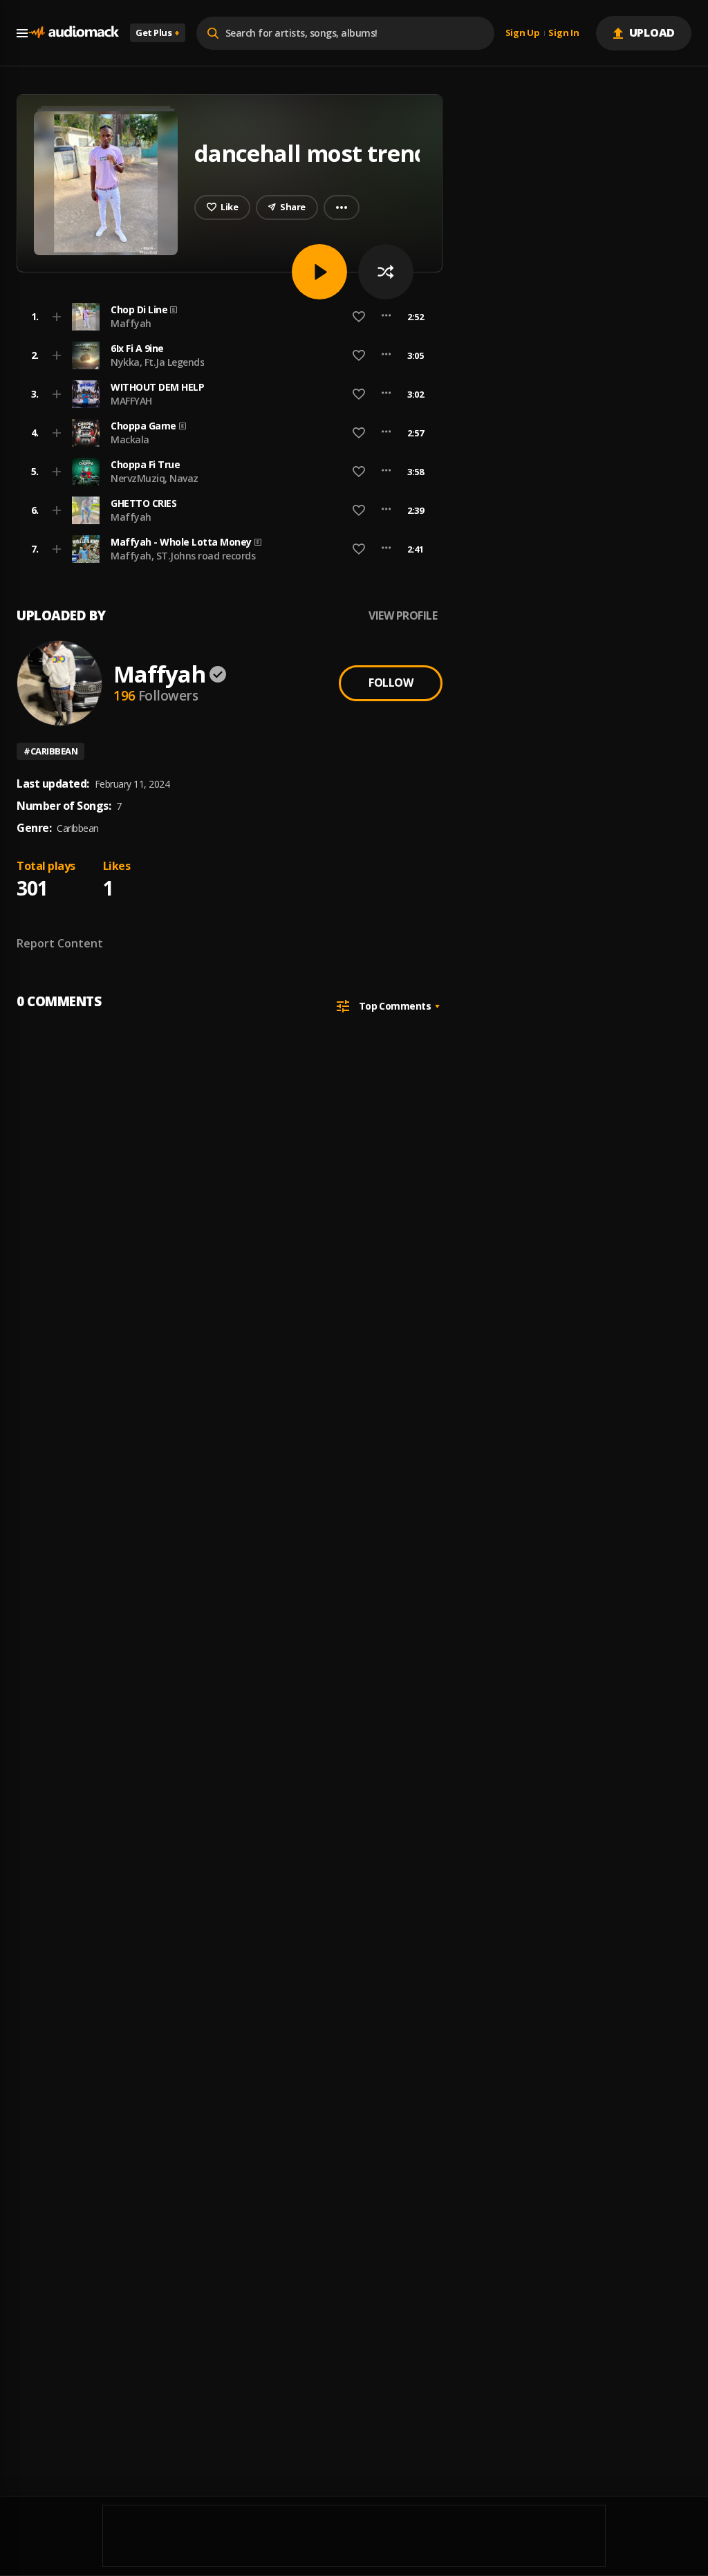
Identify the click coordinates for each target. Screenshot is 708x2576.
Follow (391, 683)
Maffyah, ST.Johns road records (183, 556)
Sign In (563, 33)
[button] (225, 317)
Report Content (60, 943)
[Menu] (22, 33)
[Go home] (73, 33)
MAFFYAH (131, 401)
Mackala (130, 439)
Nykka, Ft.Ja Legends (157, 362)
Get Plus (158, 33)
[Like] (359, 317)
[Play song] (319, 272)
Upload (652, 33)
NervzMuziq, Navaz (155, 478)
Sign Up (523, 33)
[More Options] (386, 317)
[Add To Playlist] (57, 317)
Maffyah (131, 323)
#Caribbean (50, 751)
